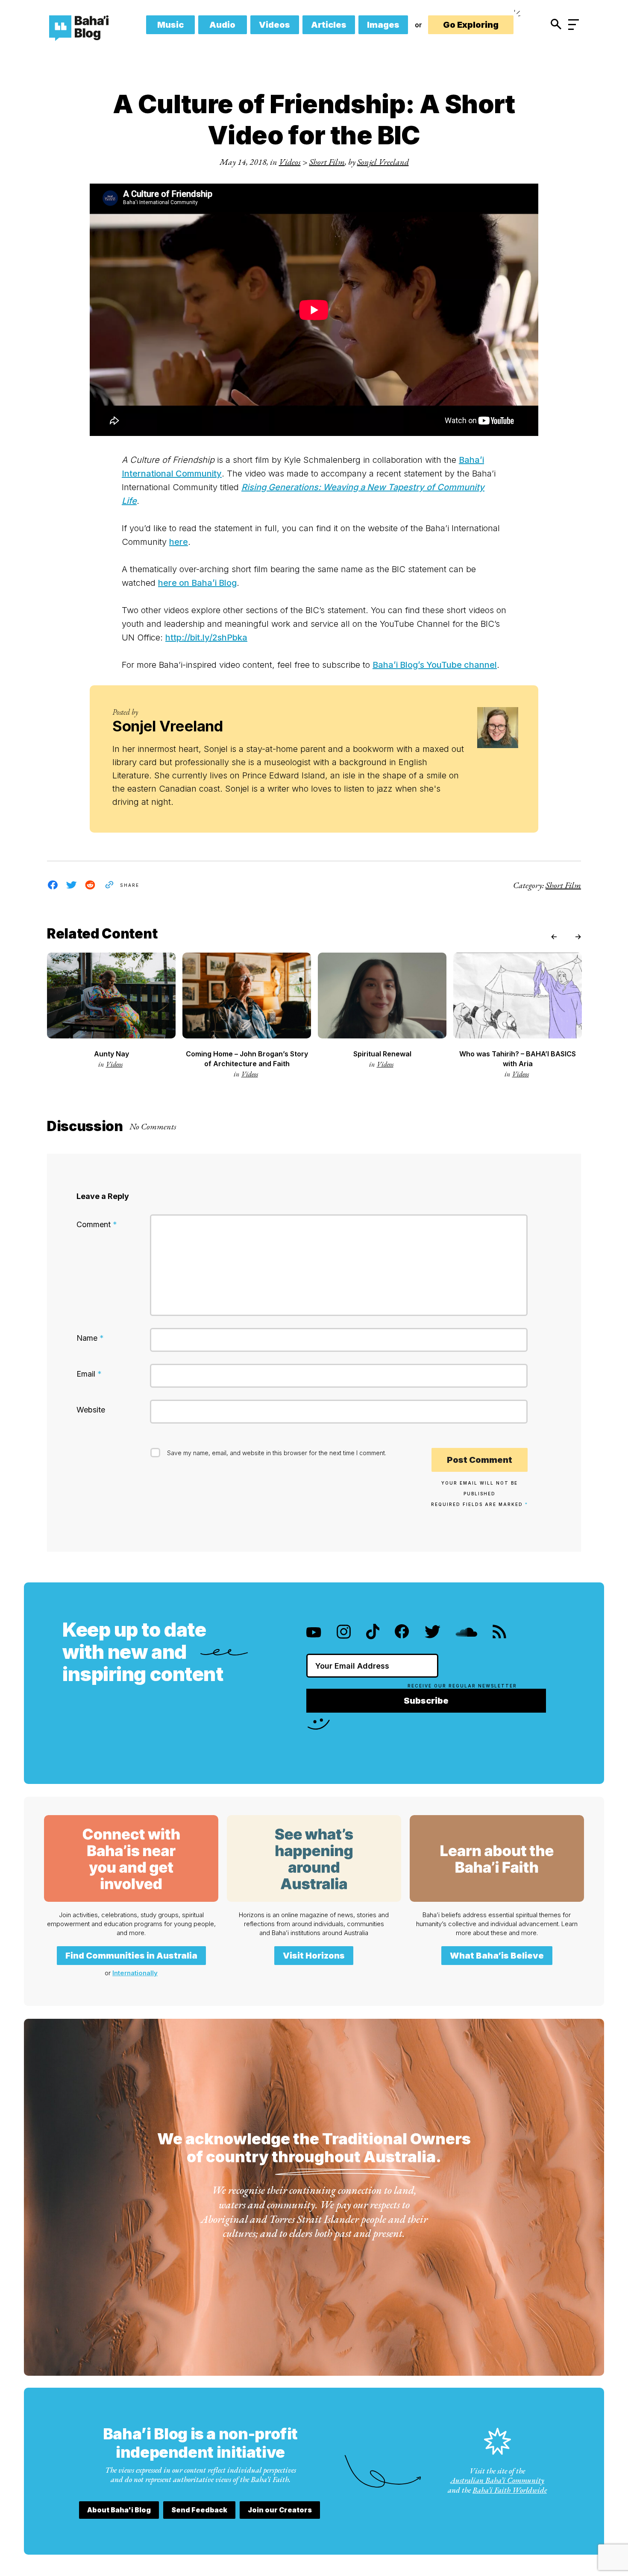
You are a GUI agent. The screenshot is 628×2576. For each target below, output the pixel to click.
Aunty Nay (112, 1054)
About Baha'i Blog (119, 2510)
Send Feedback (199, 2510)
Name (90, 1338)
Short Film (327, 162)
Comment (97, 1224)
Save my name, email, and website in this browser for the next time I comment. (277, 1453)
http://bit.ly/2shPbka (206, 637)
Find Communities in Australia (131, 1956)
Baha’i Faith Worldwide (510, 2490)
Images (383, 25)
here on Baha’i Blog (197, 583)
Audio (222, 25)
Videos (274, 25)
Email (89, 1374)
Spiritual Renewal (382, 1054)
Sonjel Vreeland (383, 162)
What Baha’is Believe (497, 1956)
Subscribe (426, 1701)
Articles (329, 25)
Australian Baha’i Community (497, 2480)
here (179, 542)
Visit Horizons (314, 1956)
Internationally (135, 1973)
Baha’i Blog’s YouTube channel (435, 665)
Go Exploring (471, 25)
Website (91, 1410)
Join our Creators (280, 2510)
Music (170, 25)
